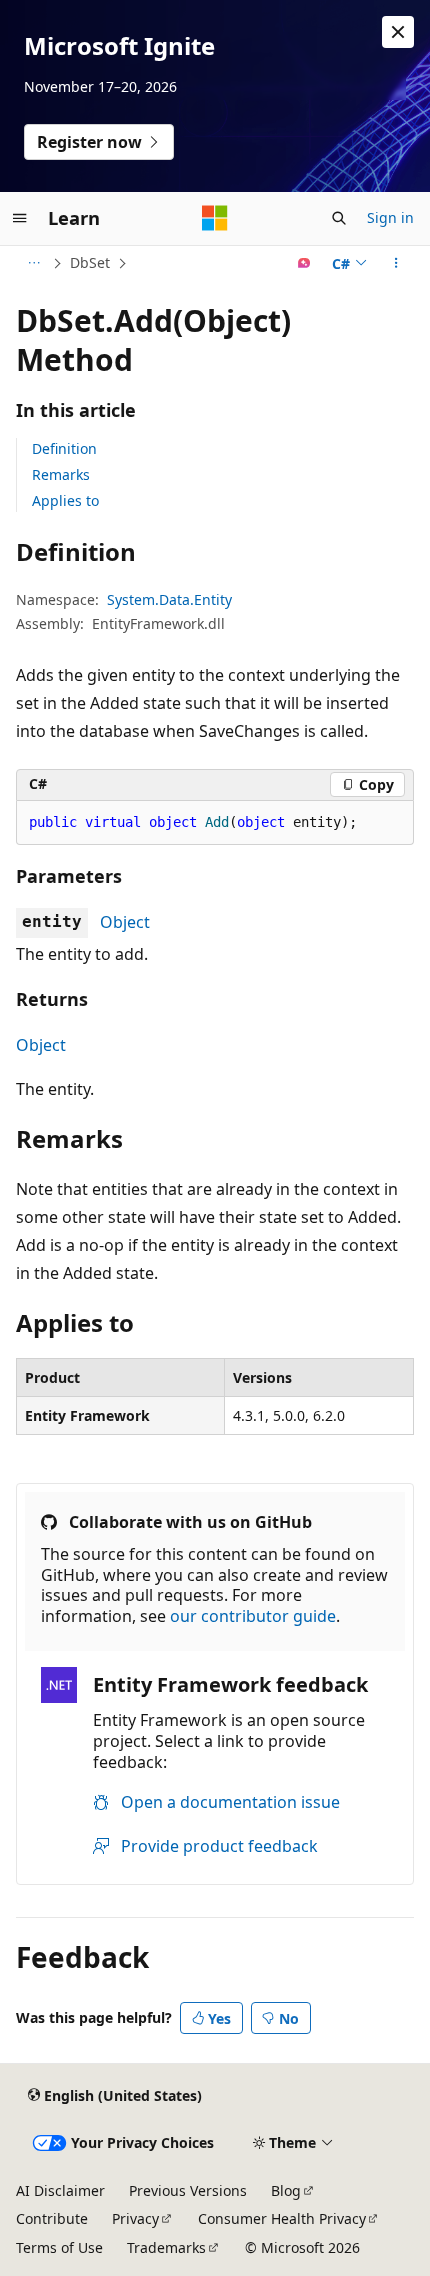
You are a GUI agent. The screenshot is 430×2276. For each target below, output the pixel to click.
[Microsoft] (215, 218)
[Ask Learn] (304, 263)
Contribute (52, 2218)
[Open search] (339, 218)
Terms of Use (59, 2247)
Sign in (390, 217)
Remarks (61, 474)
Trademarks (166, 2247)
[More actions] (396, 263)
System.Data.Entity (169, 599)
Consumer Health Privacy (282, 2218)
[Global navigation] (20, 218)
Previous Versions (188, 2190)
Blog (286, 2190)
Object (125, 922)
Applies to (65, 500)
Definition (64, 448)
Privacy (135, 2218)
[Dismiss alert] (398, 32)
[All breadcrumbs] (33, 263)
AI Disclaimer (60, 2190)
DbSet (90, 262)
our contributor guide (253, 1616)
